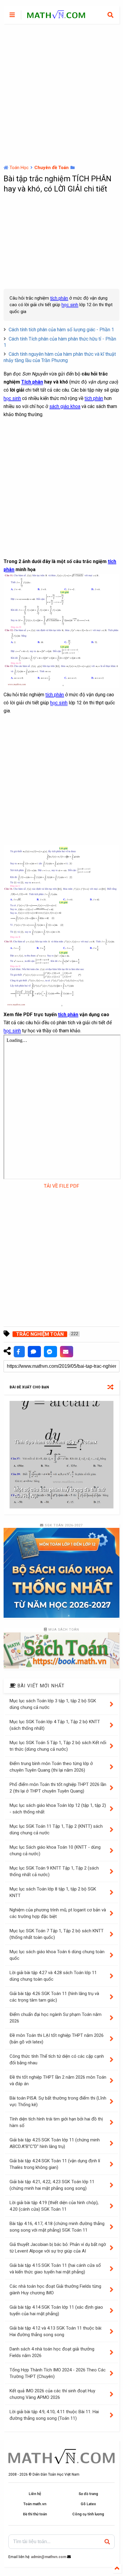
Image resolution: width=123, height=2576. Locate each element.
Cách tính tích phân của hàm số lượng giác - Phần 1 (61, 330)
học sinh (70, 305)
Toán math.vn (35, 2504)
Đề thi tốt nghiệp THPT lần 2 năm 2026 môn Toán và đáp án (58, 2081)
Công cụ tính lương (88, 2514)
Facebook (19, 1352)
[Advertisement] (61, 94)
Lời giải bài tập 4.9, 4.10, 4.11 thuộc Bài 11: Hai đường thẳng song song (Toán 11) (54, 2415)
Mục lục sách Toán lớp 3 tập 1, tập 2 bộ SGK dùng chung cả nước (53, 1704)
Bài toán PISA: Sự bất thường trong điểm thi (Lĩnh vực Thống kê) (58, 2102)
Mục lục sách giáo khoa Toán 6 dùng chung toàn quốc (57, 1955)
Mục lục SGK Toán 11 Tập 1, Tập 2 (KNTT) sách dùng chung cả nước (56, 1830)
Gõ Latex (88, 2504)
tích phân (59, 298)
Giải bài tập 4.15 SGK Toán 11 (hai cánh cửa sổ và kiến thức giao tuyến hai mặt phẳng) (55, 2269)
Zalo (34, 1352)
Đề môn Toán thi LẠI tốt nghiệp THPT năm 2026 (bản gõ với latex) (57, 2039)
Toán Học (19, 168)
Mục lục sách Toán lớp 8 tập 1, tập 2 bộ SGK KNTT (53, 1892)
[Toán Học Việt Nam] (56, 16)
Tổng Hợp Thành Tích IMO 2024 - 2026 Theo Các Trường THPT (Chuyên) (58, 2373)
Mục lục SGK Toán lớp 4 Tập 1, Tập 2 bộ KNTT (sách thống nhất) (55, 1725)
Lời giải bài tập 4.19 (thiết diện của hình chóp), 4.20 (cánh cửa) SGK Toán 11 (54, 2206)
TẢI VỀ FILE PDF (61, 1186)
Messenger (50, 1352)
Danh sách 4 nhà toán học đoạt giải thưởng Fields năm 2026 (52, 2352)
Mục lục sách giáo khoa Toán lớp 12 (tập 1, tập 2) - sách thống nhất (58, 1809)
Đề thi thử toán (35, 2514)
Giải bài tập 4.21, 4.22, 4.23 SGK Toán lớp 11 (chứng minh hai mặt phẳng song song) (52, 2185)
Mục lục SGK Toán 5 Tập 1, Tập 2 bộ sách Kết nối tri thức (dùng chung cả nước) (58, 1746)
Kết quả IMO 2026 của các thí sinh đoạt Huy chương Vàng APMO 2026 (52, 2394)
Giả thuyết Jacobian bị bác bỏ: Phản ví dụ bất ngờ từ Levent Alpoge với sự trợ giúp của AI (58, 2248)
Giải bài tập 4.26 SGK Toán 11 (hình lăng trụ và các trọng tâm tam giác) (54, 1997)
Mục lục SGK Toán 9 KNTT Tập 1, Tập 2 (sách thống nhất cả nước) (54, 1872)
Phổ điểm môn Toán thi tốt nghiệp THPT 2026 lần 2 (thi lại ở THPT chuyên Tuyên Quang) (58, 1788)
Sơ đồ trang (88, 2494)
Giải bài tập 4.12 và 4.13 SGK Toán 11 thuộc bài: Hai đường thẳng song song (56, 2332)
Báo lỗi (67, 1352)
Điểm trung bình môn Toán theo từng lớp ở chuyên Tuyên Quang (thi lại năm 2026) (51, 1767)
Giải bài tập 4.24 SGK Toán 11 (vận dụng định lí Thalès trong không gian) (55, 2164)
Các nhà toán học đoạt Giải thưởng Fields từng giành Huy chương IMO (55, 2290)
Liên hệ (35, 2494)
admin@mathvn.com (49, 2557)
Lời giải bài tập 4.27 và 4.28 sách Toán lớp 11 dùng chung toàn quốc (53, 1976)
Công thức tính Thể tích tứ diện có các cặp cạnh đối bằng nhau (57, 2060)
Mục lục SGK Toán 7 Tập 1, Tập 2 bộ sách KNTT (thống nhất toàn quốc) (57, 1934)
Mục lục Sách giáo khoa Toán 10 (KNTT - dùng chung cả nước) (55, 1851)
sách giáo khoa (65, 406)
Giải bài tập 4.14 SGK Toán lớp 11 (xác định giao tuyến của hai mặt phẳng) (56, 2311)
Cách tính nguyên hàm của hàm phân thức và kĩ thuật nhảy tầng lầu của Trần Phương (60, 357)
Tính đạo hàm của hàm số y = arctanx (55, 1442)
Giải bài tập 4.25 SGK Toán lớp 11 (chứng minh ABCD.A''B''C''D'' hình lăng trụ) (55, 2143)
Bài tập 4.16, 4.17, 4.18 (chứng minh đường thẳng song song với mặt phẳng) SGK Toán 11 (57, 2227)
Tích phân (32, 382)
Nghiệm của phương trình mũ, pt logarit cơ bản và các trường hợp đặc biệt (58, 1913)
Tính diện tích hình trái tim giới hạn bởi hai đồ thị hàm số (56, 2122)
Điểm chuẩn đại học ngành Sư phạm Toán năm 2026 (56, 2018)
